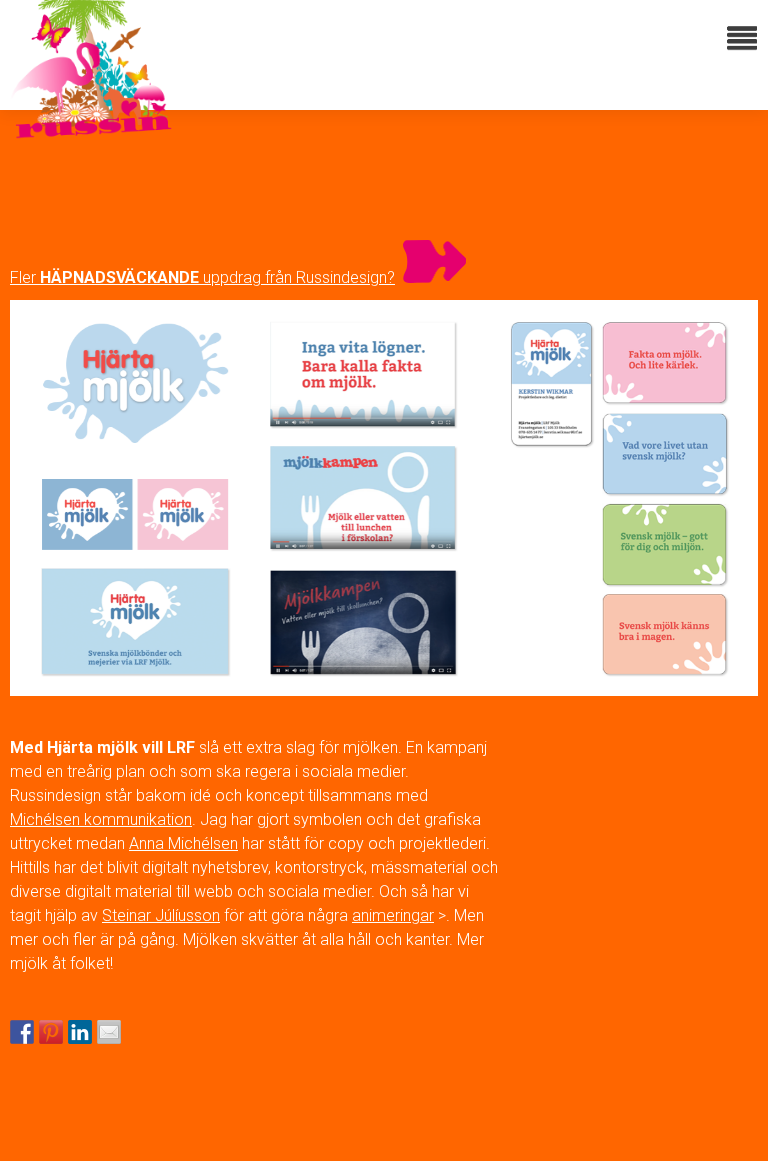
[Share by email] (109, 1032)
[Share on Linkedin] (80, 1032)
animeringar (393, 915)
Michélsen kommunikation (101, 819)
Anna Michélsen (183, 843)
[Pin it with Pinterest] (51, 1032)
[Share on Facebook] (22, 1032)
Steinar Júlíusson (161, 915)
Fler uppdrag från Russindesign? (202, 277)
